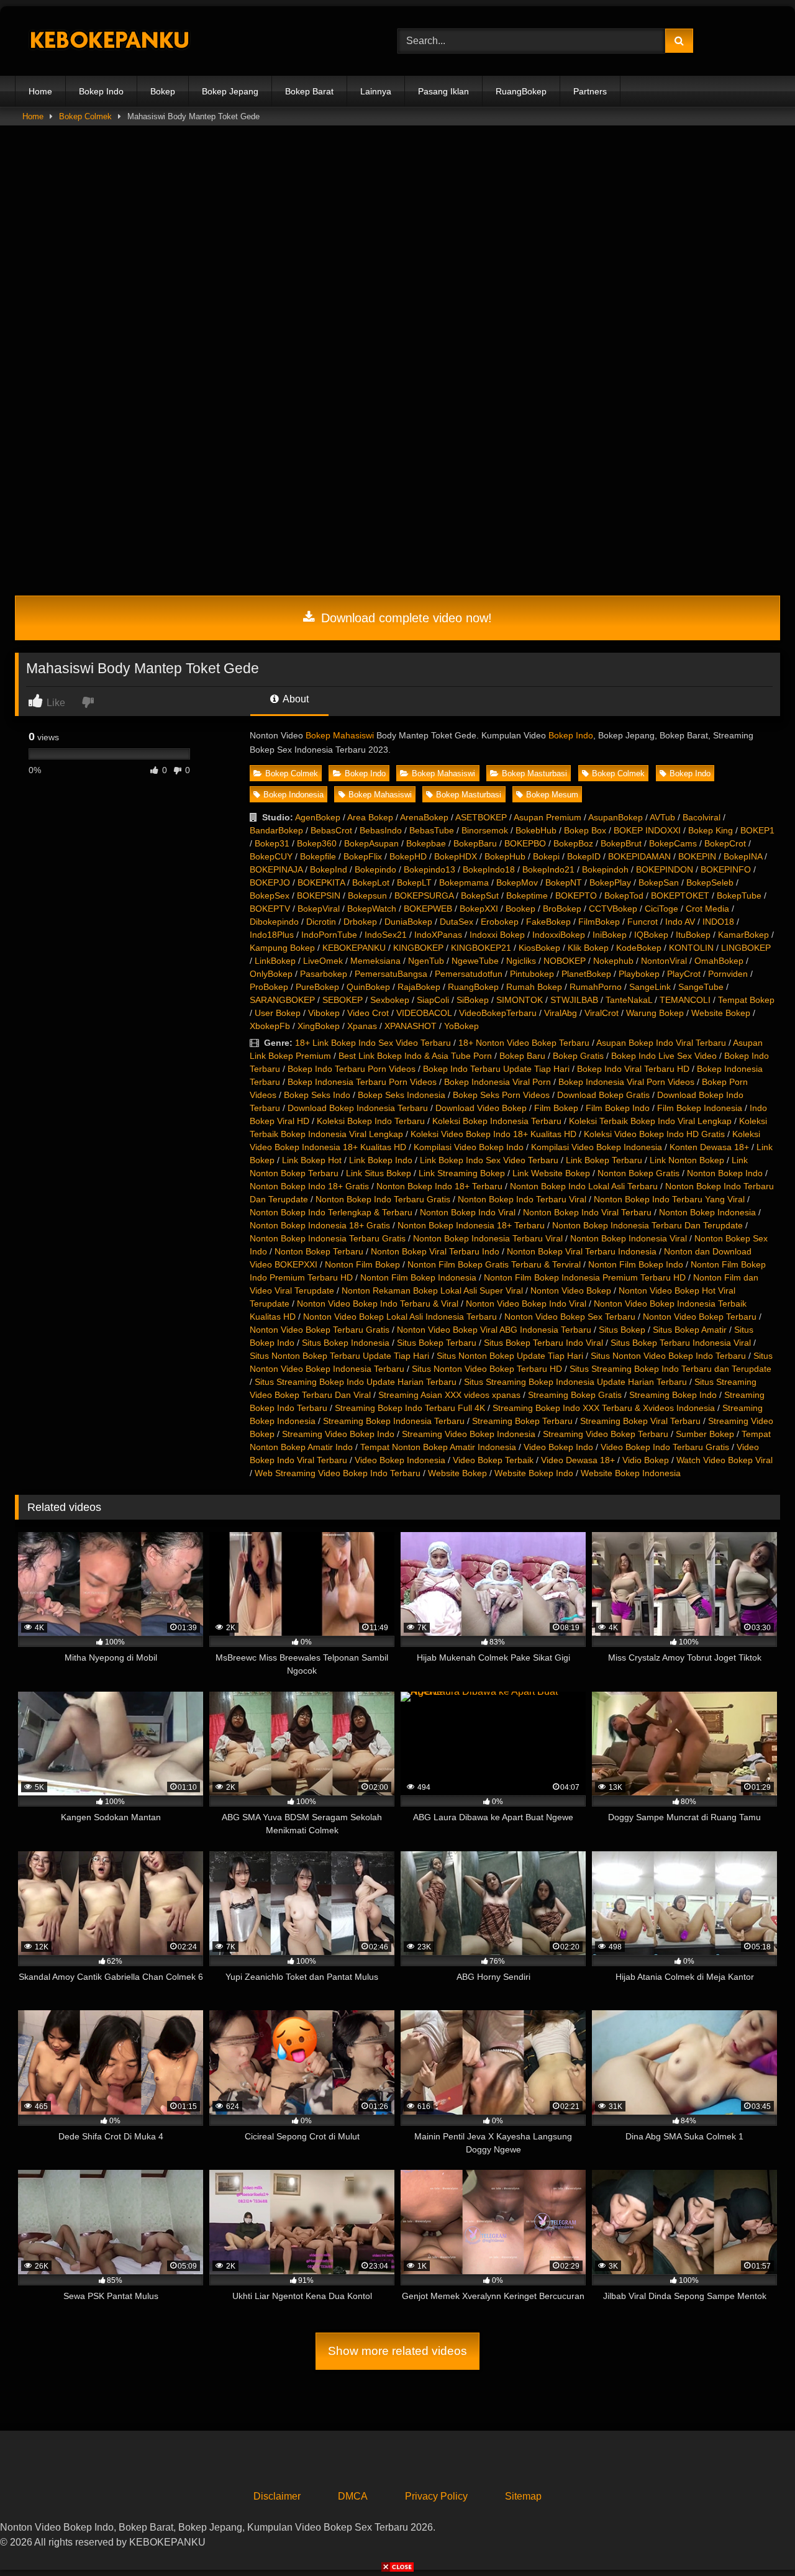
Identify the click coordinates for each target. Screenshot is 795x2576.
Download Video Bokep (481, 1108)
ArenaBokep (424, 817)
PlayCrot (684, 974)
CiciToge (661, 909)
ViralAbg (561, 1013)
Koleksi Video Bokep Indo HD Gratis (654, 1134)
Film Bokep (556, 1108)
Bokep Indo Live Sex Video (664, 1056)
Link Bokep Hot (312, 1160)
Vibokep (324, 1013)
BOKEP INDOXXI (647, 830)
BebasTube (432, 830)
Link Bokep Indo (381, 1160)
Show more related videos (397, 2351)
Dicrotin (321, 922)
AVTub (662, 817)
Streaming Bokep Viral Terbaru (640, 1421)
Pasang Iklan (443, 91)
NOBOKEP (565, 961)
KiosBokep (539, 948)
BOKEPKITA (321, 882)
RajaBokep (419, 987)
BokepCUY (271, 856)
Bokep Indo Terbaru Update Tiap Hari (496, 1069)
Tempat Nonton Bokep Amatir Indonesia (438, 1447)
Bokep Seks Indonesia (402, 1095)
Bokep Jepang (230, 91)
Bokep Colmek (85, 116)
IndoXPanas (438, 935)
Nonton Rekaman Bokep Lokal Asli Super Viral (432, 1290)
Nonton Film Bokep (362, 1264)
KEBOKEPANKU (354, 948)
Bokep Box (585, 830)
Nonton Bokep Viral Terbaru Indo (435, 1251)
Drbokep (360, 922)
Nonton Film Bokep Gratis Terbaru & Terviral (494, 1264)
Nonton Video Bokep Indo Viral (526, 1304)
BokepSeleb (710, 882)
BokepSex (270, 896)
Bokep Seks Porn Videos (501, 1095)
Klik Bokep (588, 948)
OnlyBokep (271, 974)
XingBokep (319, 1026)
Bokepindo (375, 869)
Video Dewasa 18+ (578, 1460)
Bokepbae (426, 843)
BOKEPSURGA (424, 896)
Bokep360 (317, 843)
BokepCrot (725, 843)
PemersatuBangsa (391, 974)
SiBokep (473, 1000)
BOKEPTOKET (680, 896)
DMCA (353, 2496)
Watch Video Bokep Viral (725, 1460)
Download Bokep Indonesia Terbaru (358, 1108)
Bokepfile (318, 856)
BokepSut (480, 896)
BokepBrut (621, 843)
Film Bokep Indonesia (700, 1108)
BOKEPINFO (726, 869)
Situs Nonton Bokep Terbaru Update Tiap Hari (339, 1356)
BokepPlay (610, 882)
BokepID (584, 856)
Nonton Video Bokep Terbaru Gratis (320, 1330)
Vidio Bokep (646, 1460)
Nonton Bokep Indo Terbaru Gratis (383, 1199)
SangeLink (650, 987)
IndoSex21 (386, 935)
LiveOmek (323, 961)
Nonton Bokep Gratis (638, 1173)
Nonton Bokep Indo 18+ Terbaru (439, 1186)
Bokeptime (527, 896)
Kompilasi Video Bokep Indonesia (597, 1147)
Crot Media (707, 909)
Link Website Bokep (551, 1173)
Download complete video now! (405, 618)
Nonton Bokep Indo (725, 1173)
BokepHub (505, 856)
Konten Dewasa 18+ (709, 1147)
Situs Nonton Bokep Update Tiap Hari (510, 1356)
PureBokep (317, 987)
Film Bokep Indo (618, 1108)
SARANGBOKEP (282, 1000)
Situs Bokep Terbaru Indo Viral (543, 1343)
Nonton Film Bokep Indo (636, 1264)
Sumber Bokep (705, 1434)
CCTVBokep (613, 909)
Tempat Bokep (746, 1000)
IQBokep (651, 935)
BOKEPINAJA (276, 869)
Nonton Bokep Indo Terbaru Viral (522, 1199)
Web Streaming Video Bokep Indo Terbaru (338, 1473)
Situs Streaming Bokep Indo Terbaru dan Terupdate (670, 1369)
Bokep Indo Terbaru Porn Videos (352, 1069)
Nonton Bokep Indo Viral (468, 1212)
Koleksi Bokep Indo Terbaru (371, 1121)
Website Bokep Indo (534, 1473)
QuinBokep (368, 987)
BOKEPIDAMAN (639, 856)
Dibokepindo (274, 922)
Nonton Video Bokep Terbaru (700, 1317)
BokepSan (659, 882)
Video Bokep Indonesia (400, 1460)
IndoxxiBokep (559, 935)
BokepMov (517, 882)
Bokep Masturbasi (534, 773)
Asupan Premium (547, 817)
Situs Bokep (622, 1330)
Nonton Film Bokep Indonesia (418, 1277)
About (295, 699)
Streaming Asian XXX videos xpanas (449, 1395)
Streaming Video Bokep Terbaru (606, 1434)
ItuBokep (693, 935)
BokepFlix (363, 856)
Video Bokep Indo (558, 1447)
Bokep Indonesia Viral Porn (497, 1082)
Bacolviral (702, 817)
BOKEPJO (270, 882)
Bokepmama (464, 882)
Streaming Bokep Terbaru (522, 1421)
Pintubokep (532, 974)
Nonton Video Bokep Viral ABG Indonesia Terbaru (494, 1330)
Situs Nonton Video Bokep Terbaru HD (487, 1369)
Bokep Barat (309, 91)
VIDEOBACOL (424, 1013)
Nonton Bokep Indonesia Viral (629, 1238)
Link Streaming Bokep (462, 1173)
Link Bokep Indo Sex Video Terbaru (489, 1160)
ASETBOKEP (481, 817)
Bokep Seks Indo (317, 1095)
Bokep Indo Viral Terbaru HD (633, 1069)
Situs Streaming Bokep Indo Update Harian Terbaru (356, 1382)
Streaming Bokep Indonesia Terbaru (394, 1421)
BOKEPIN (697, 856)
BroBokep (562, 909)
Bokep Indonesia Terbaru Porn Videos (362, 1082)
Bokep (163, 91)
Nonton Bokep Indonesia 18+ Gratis (320, 1225)
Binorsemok (485, 830)
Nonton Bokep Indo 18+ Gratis (309, 1186)
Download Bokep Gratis (603, 1095)
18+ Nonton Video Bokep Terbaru (524, 1043)
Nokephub (613, 961)
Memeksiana (375, 961)
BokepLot (371, 882)
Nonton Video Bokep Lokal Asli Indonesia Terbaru (400, 1317)
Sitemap (523, 2496)
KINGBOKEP (418, 948)
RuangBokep (521, 91)
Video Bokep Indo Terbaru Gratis (665, 1447)
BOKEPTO (576, 896)
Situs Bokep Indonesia (346, 1343)
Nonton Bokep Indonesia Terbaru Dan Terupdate (647, 1225)
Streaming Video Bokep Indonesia (469, 1434)
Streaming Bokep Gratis (575, 1395)
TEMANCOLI (685, 1000)
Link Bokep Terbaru (604, 1160)
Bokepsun (367, 896)
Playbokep (639, 974)
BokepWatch (372, 909)
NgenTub (426, 961)
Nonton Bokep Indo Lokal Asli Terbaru (584, 1186)
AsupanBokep (616, 817)
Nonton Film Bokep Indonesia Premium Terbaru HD (585, 1277)
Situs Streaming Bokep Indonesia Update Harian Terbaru (575, 1382)
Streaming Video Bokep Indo (338, 1434)
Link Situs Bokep (379, 1173)
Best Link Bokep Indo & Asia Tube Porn (415, 1056)
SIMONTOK (520, 1000)
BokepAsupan (371, 843)
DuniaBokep (408, 922)
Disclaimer (277, 2496)
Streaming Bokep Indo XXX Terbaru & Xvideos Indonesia (604, 1408)
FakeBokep (548, 922)
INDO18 (718, 922)
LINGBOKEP (746, 948)
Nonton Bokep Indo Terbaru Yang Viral (669, 1199)
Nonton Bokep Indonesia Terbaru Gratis (328, 1238)
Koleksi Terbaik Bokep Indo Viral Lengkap (650, 1121)
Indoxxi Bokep (497, 935)
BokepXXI (479, 909)
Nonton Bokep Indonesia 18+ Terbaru (471, 1225)
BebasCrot (331, 830)
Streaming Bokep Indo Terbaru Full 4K (410, 1408)
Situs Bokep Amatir (690, 1330)
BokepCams (673, 843)
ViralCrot (602, 1013)
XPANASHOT (411, 1026)
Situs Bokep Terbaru (437, 1343)
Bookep (520, 909)
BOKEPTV (270, 909)
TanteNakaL (629, 1000)
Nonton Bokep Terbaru (319, 1251)
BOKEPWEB (428, 909)
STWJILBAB (574, 1000)
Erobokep (500, 922)
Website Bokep (721, 1013)
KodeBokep (639, 948)
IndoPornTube (329, 935)
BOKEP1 (757, 830)
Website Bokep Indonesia (631, 1473)
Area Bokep (370, 817)
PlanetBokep (586, 974)
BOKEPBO (525, 843)
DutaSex (457, 922)
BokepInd (329, 869)
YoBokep (461, 1026)
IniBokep (610, 935)
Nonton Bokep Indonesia (707, 1212)
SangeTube (701, 987)
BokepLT (414, 882)
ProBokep (269, 987)
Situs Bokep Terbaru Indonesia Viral (681, 1343)
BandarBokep (276, 830)
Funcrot (643, 922)
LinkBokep (275, 961)
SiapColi (433, 1000)
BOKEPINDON (665, 869)
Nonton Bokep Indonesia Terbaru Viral (488, 1238)
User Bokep (278, 1013)
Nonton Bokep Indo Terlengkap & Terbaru (331, 1212)
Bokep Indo (101, 91)
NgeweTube (475, 961)
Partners (590, 91)
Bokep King (711, 830)
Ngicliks (521, 961)
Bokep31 (272, 843)
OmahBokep (719, 961)
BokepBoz (573, 843)
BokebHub (536, 830)
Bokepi (546, 856)
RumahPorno (596, 987)
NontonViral (664, 961)
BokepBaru (475, 843)
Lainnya (376, 91)
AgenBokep (318, 817)
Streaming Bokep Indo (673, 1395)
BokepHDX (456, 856)
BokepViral (319, 909)
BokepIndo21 (548, 869)
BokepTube (739, 896)
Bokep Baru (522, 1056)
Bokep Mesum (552, 795)
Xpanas (362, 1026)
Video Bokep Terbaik (493, 1460)
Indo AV (680, 922)
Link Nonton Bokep (687, 1160)
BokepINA (743, 856)
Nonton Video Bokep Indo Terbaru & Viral (378, 1304)
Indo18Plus (272, 935)
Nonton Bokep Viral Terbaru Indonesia (582, 1251)
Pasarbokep (324, 974)
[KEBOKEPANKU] (108, 41)
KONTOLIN (691, 948)
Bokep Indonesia (293, 795)
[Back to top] (756, 2539)
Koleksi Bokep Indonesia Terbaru (497, 1121)
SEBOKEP (343, 1000)
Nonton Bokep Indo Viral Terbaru (587, 1212)
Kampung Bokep (282, 948)
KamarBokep (743, 935)
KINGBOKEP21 (481, 948)
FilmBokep (599, 922)
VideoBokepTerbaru (498, 1013)
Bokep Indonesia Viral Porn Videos (626, 1082)
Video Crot (368, 1013)
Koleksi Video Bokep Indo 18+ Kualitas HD (493, 1134)
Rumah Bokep (534, 987)
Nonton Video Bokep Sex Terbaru (570, 1317)
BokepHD (408, 856)
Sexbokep (390, 1000)
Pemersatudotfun (469, 974)
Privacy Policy (436, 2496)
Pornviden (728, 974)
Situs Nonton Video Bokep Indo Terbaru (668, 1356)
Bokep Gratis (578, 1056)
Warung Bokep (655, 1013)
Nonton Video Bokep (571, 1290)
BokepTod (624, 896)
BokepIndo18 (489, 869)
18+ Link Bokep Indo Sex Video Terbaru (373, 1043)
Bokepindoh (605, 869)
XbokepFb (270, 1026)
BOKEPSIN (319, 896)
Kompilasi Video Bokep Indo (469, 1147)
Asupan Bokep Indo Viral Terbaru (661, 1043)
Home (40, 91)
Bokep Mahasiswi (340, 735)
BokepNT (564, 882)
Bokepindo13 (429, 869)
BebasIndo (381, 830)
